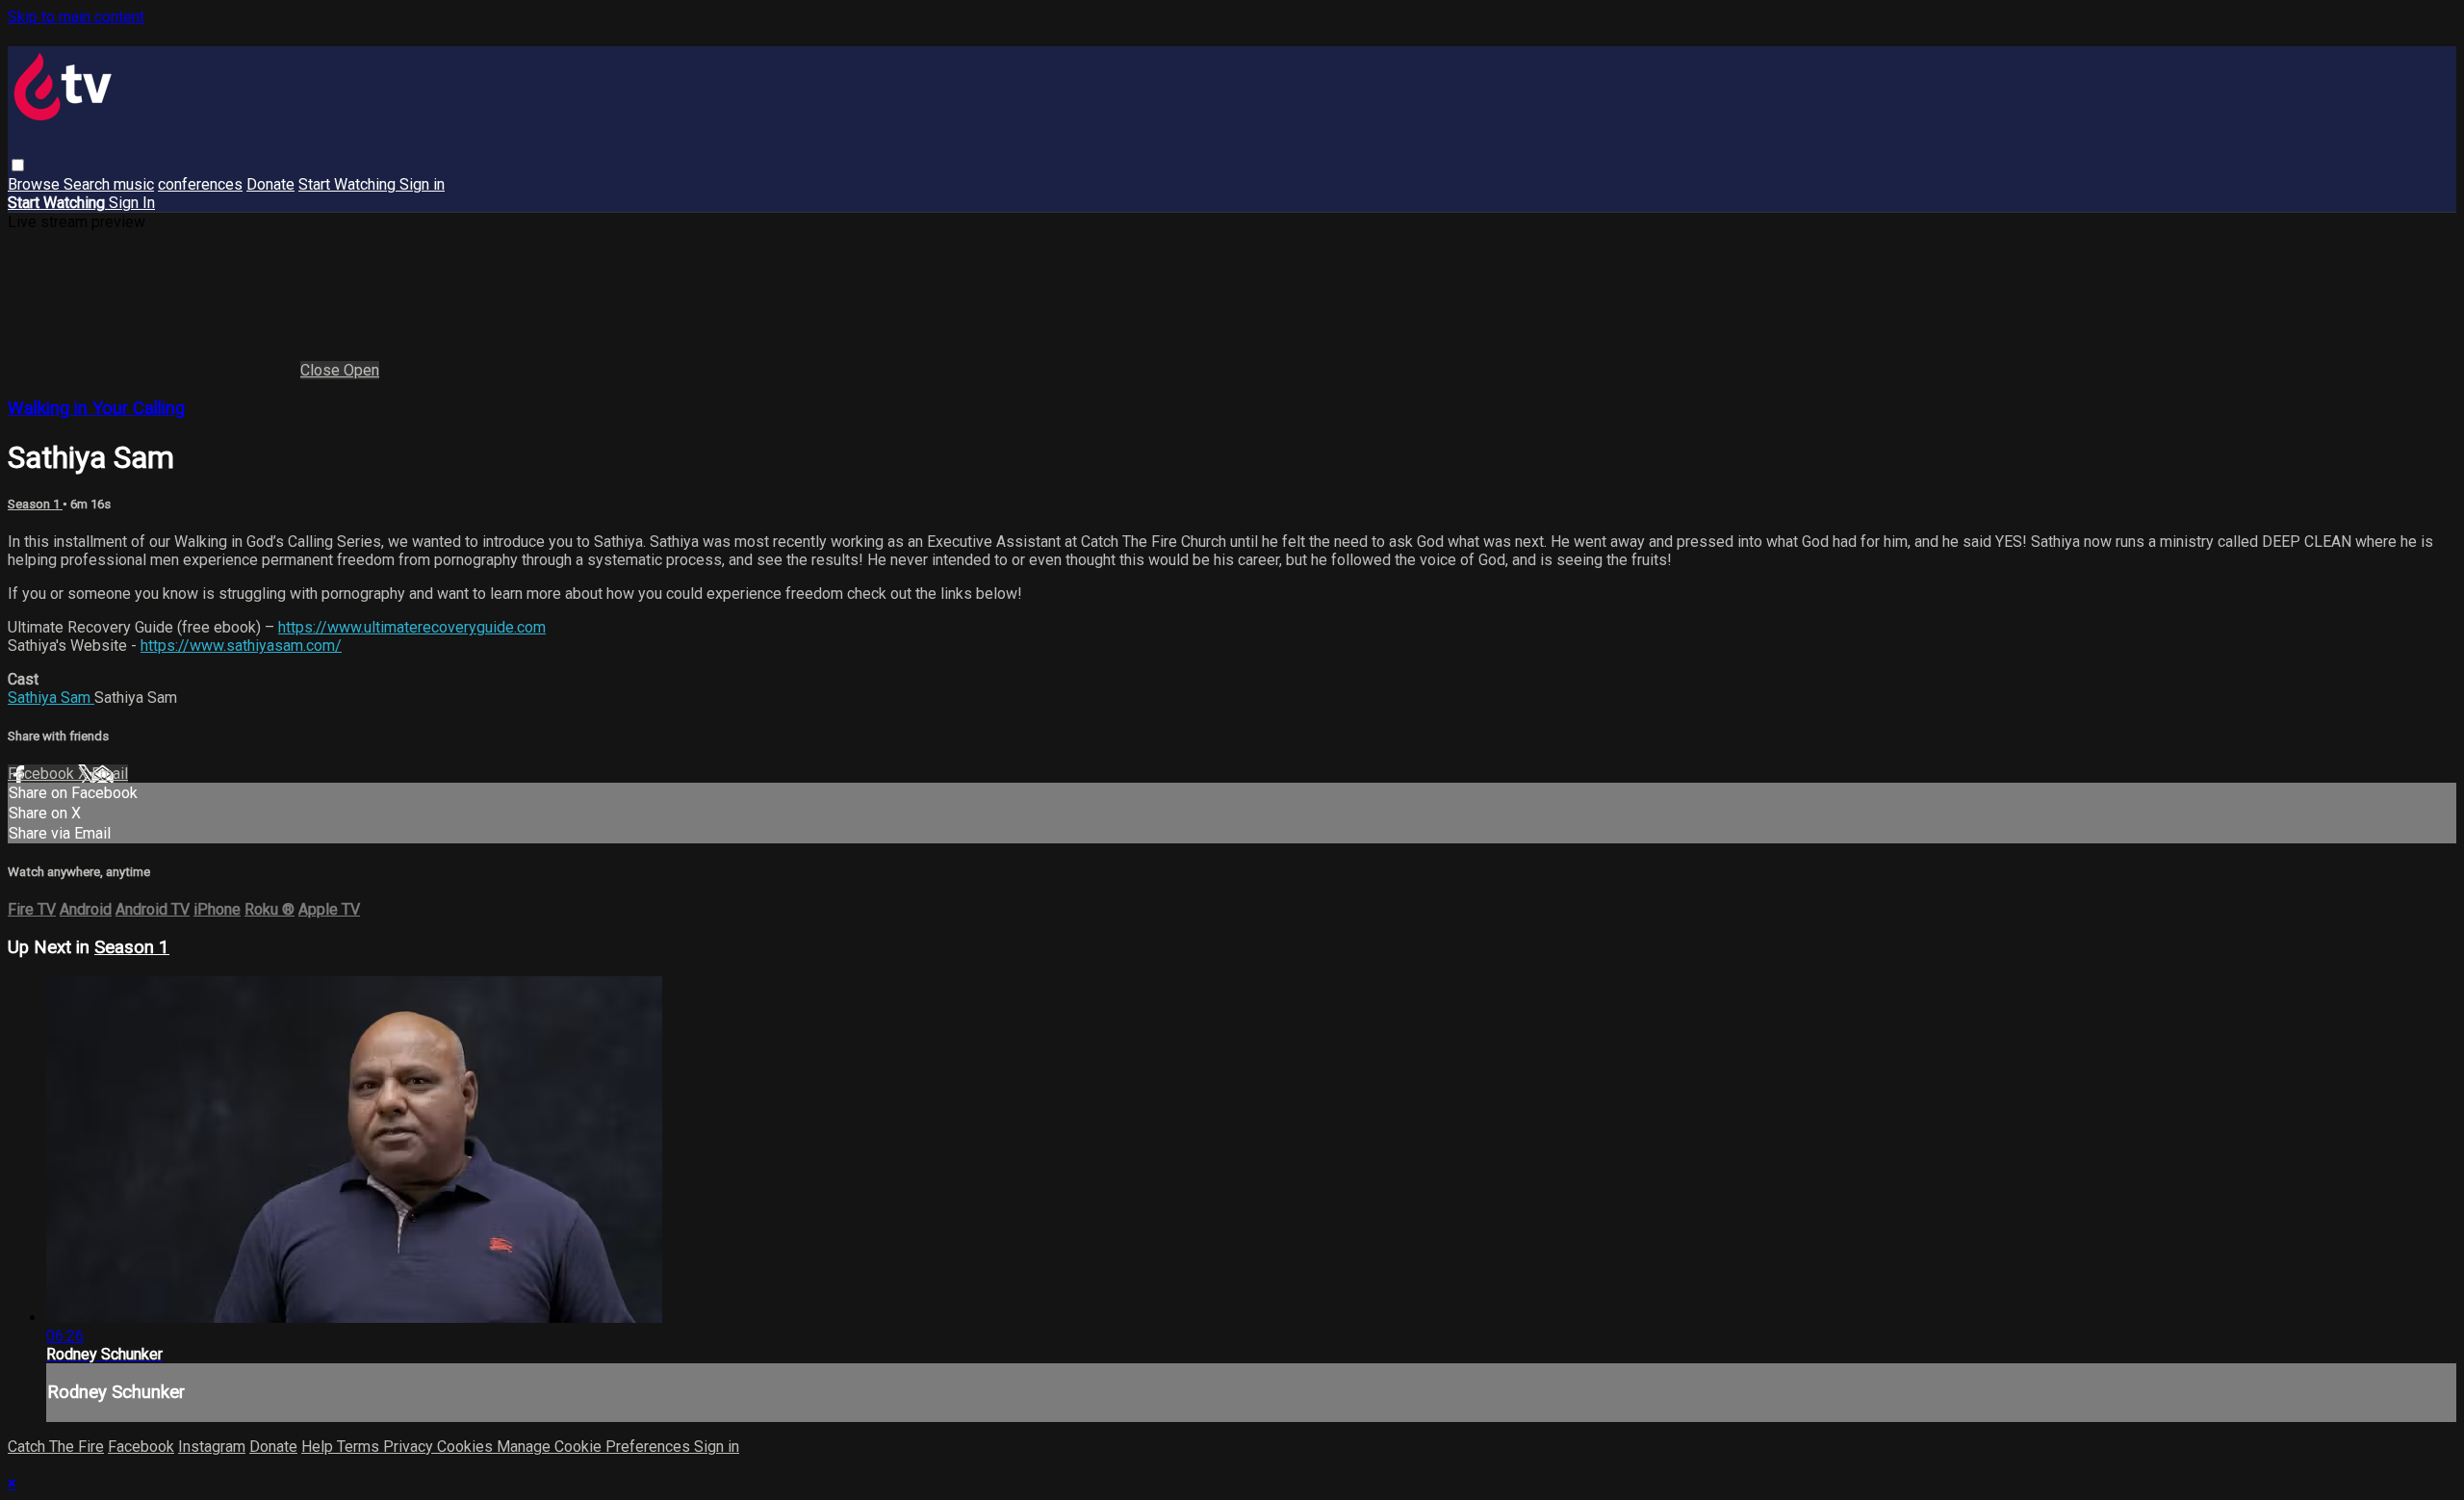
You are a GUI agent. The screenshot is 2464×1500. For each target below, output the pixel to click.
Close (322, 370)
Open (361, 370)
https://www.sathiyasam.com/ (241, 646)
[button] (18, 165)
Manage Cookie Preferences (595, 1447)
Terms (360, 1447)
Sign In (132, 203)
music (134, 184)
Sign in (422, 184)
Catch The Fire (56, 1447)
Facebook (43, 774)
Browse (36, 184)
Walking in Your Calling (96, 408)
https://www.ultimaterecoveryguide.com (412, 627)
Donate (270, 184)
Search (89, 184)
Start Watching (349, 184)
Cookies (467, 1447)
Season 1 (35, 504)
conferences (200, 184)
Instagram (212, 1447)
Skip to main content (76, 17)
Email (110, 774)
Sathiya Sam (51, 698)
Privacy (410, 1447)
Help (319, 1447)
